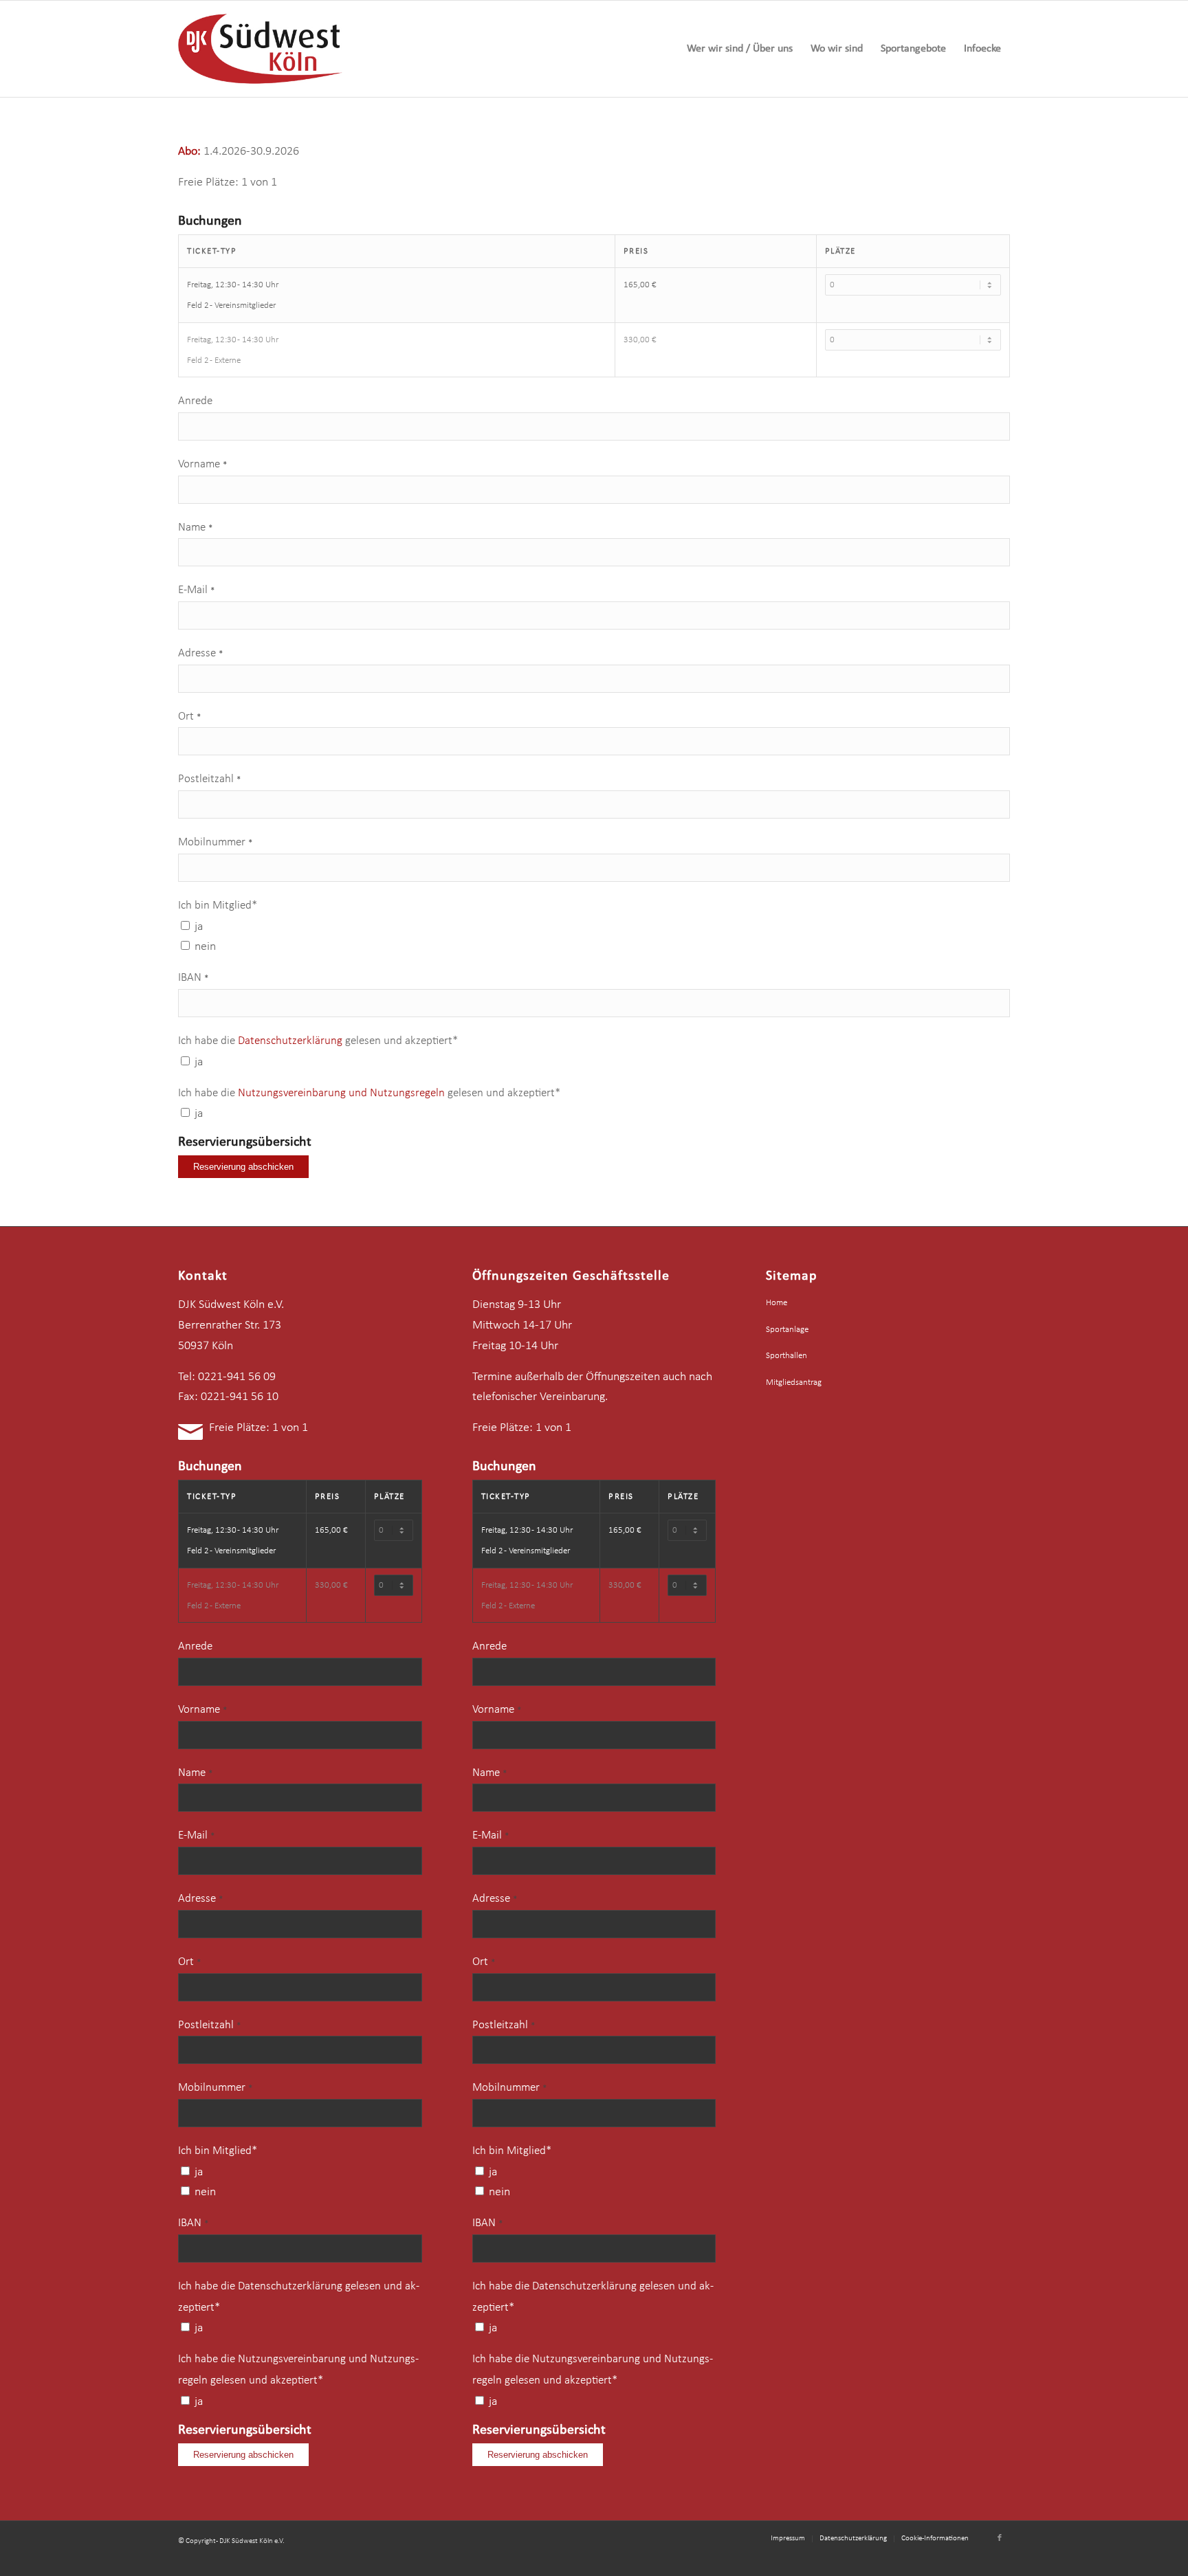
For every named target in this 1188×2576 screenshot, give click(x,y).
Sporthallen (786, 1356)
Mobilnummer (215, 843)
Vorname (202, 465)
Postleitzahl (209, 779)
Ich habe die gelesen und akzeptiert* (318, 1041)
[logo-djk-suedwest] (260, 49)
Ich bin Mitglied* (218, 906)
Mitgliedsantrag (794, 1383)
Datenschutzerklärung (290, 1041)
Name (195, 528)
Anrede (195, 401)
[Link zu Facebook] (1000, 2538)
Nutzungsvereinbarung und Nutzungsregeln (343, 1093)
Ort (189, 717)
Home (777, 1303)
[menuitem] (740, 49)
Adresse (200, 654)
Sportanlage (787, 1330)
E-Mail (196, 590)
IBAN (193, 978)
